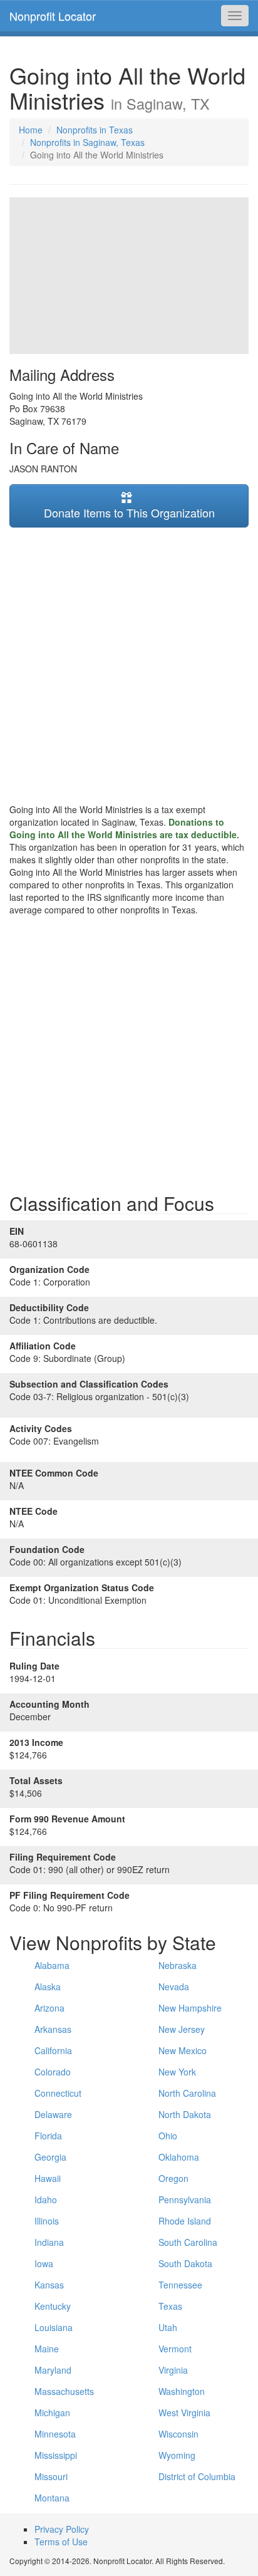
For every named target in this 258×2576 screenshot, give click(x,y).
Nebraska (178, 1965)
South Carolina (188, 2242)
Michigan (52, 2412)
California (53, 2050)
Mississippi (56, 2455)
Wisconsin (178, 2434)
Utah (168, 2327)
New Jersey (182, 2029)
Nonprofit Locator (53, 16)
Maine (47, 2349)
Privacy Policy (62, 2529)
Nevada (174, 1987)
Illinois (47, 2221)
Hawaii (48, 2178)
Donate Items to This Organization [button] (129, 512)
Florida (48, 2136)
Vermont (175, 2349)
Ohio (168, 2136)
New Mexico (183, 2050)
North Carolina (187, 2093)
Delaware (53, 2114)
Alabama (52, 1965)
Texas (170, 2306)
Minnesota (55, 2434)
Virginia (173, 2370)
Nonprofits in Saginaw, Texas (87, 142)
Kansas (49, 2285)
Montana (52, 2498)
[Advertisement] (129, 665)
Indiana (49, 2242)
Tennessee (180, 2285)
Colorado (53, 2072)
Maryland (53, 2370)
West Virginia (184, 2412)
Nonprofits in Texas (95, 130)
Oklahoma (179, 2157)
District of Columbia (197, 2476)
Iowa (44, 2263)
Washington (182, 2391)
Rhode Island (185, 2221)
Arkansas (53, 2029)
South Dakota (185, 2263)
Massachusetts (64, 2391)
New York (177, 2072)
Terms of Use (61, 2542)
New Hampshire (190, 2008)
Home (31, 130)
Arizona (49, 2008)
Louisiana (54, 2327)
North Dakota (185, 2114)
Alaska (48, 1987)
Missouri (51, 2476)
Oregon (173, 2178)
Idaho (46, 2199)
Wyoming (177, 2455)
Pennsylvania (185, 2199)
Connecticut (58, 2093)
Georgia (50, 2157)
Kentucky (53, 2306)
